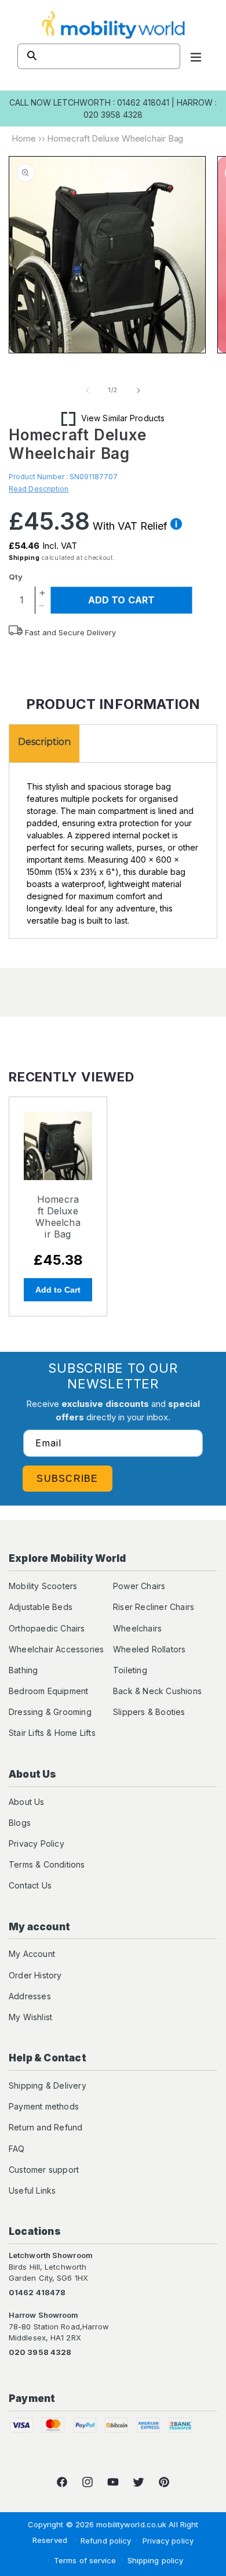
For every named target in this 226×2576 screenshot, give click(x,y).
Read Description (39, 489)
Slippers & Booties (149, 1712)
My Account (32, 1954)
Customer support (44, 2170)
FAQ (17, 2149)
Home (24, 138)
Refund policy (106, 2541)
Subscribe (68, 1479)
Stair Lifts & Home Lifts (52, 1733)
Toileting (130, 1670)
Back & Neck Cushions (157, 1691)
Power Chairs (139, 1586)
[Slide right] (138, 390)
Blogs (20, 1823)
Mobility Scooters (43, 1586)
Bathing (23, 1670)
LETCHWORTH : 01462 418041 (111, 102)
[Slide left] (88, 390)
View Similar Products (123, 418)
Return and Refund (45, 2127)
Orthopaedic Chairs (47, 1628)
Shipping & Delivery (48, 2085)
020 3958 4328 (40, 2352)
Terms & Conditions (47, 1864)
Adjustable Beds (41, 1607)
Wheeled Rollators (149, 1649)
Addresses (30, 1996)
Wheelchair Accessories (56, 1649)
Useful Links (32, 2190)
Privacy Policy (37, 1844)
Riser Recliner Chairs (154, 1607)
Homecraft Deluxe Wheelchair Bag (58, 1217)
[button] (196, 56)
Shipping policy (156, 2560)
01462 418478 (37, 2292)
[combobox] (99, 56)
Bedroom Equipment (48, 1691)
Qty (16, 577)
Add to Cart (58, 1290)
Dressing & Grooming (50, 1712)
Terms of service (85, 2560)
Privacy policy (168, 2541)
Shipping (24, 558)
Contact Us (30, 1885)
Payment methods (44, 2106)
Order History (35, 1975)
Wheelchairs (137, 1628)
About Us (27, 1802)
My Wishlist (30, 2017)
